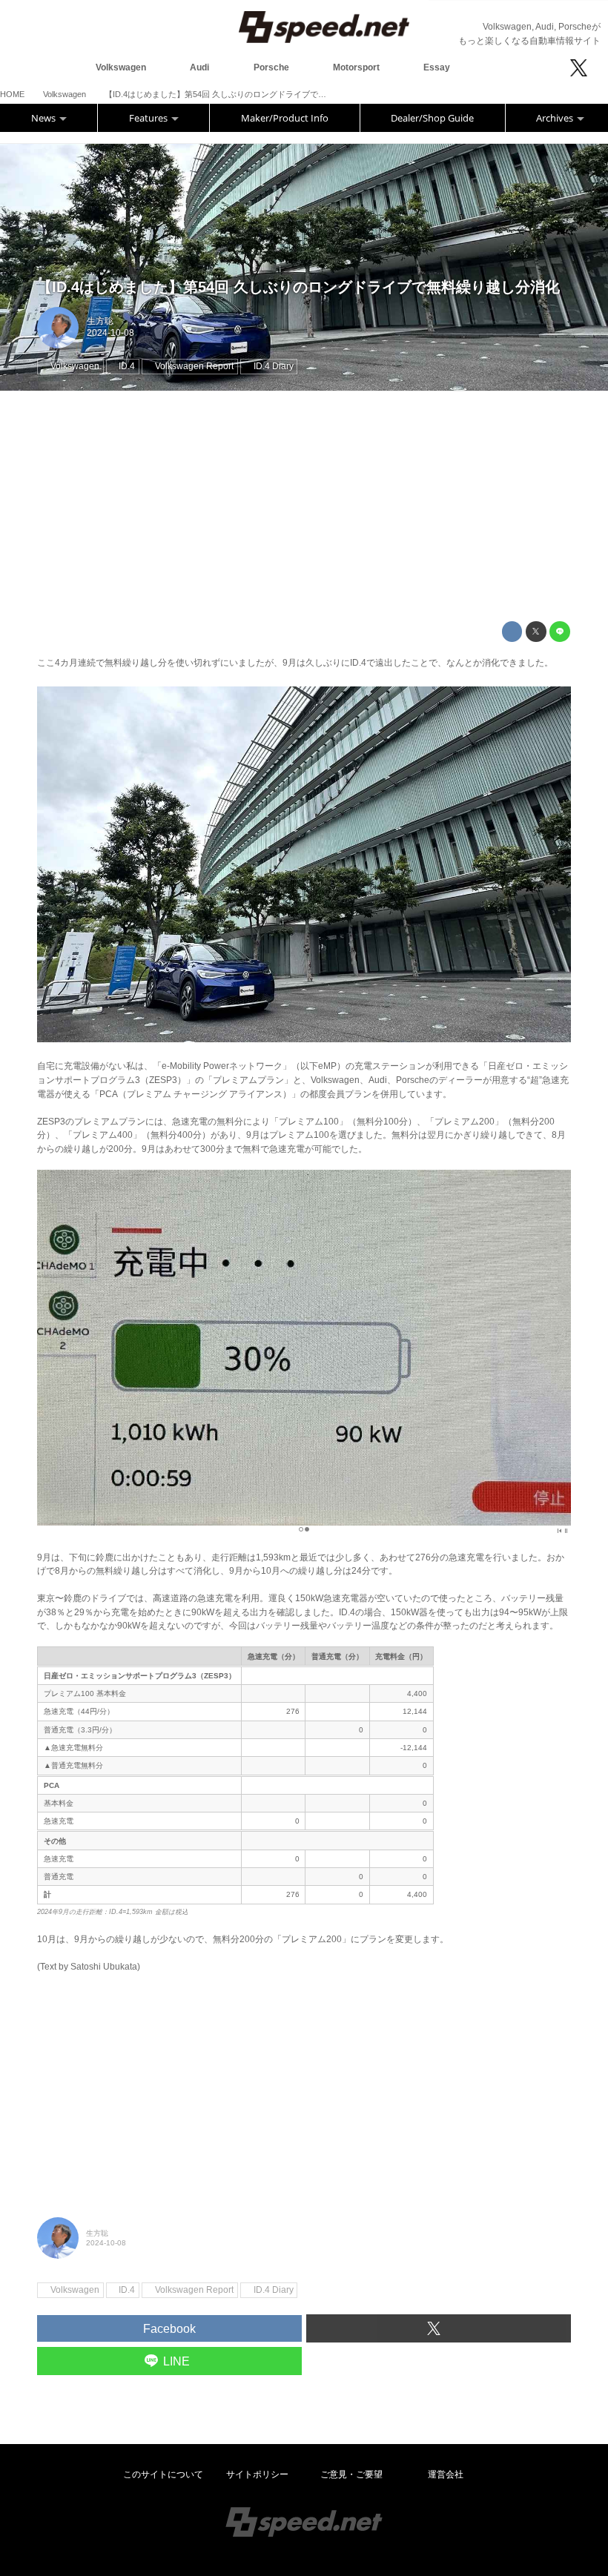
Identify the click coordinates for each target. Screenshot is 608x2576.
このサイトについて (163, 2474)
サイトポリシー (257, 2474)
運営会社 (446, 2474)
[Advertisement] (304, 506)
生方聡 (100, 321)
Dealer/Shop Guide (432, 118)
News (44, 118)
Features (149, 118)
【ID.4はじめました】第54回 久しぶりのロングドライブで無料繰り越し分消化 (298, 287)
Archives (556, 118)
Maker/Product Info (285, 118)
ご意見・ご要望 (351, 2474)
